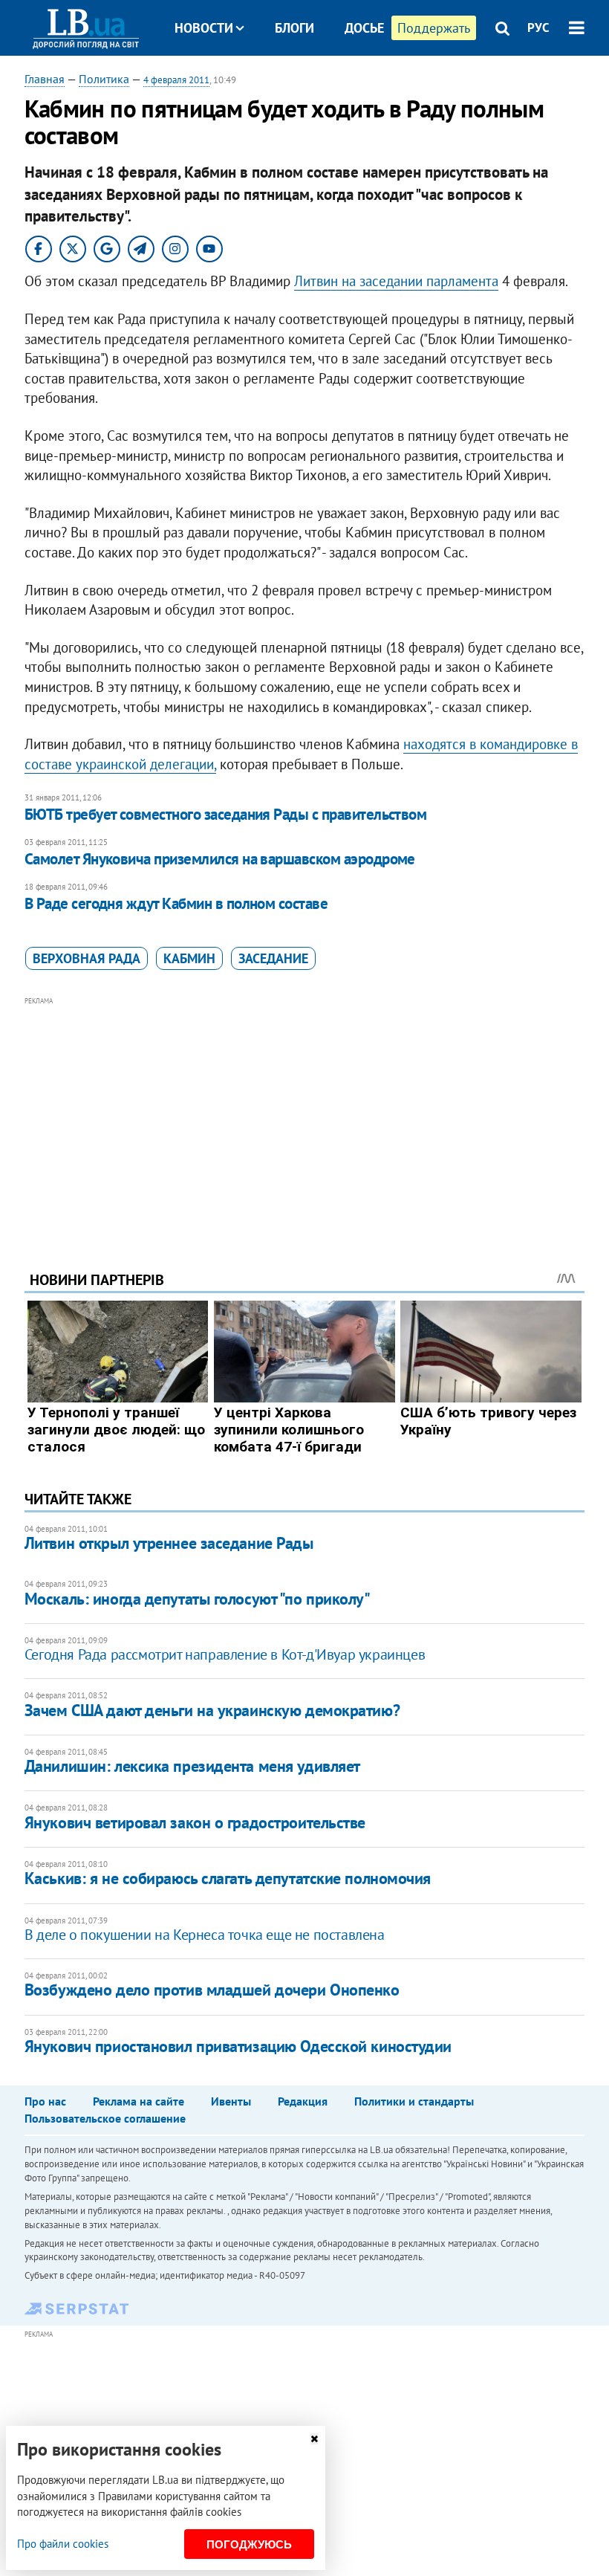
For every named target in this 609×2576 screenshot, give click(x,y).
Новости (204, 28)
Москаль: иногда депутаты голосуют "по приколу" (198, 1599)
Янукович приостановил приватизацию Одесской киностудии (238, 2046)
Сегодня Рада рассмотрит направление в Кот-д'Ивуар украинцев (225, 1654)
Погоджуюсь (249, 2544)
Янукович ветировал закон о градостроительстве (195, 1822)
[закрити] (314, 2439)
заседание (273, 958)
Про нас (45, 2101)
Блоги (294, 28)
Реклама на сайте (139, 2101)
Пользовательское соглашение (105, 2118)
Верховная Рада (87, 958)
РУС (538, 27)
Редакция (303, 2101)
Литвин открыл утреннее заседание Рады (169, 1543)
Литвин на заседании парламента (396, 281)
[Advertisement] (304, 1113)
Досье (364, 28)
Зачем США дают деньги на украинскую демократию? (212, 1710)
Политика (104, 79)
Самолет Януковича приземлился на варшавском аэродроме (220, 859)
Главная (45, 79)
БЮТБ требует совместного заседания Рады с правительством (226, 814)
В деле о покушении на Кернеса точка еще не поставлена (205, 1935)
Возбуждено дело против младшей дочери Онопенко (212, 1990)
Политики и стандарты (414, 2101)
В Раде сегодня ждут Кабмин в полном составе (176, 903)
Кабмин (189, 958)
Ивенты (231, 2101)
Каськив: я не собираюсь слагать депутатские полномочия (228, 1878)
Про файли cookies (63, 2544)
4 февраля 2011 (176, 80)
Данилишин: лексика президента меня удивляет (192, 1766)
